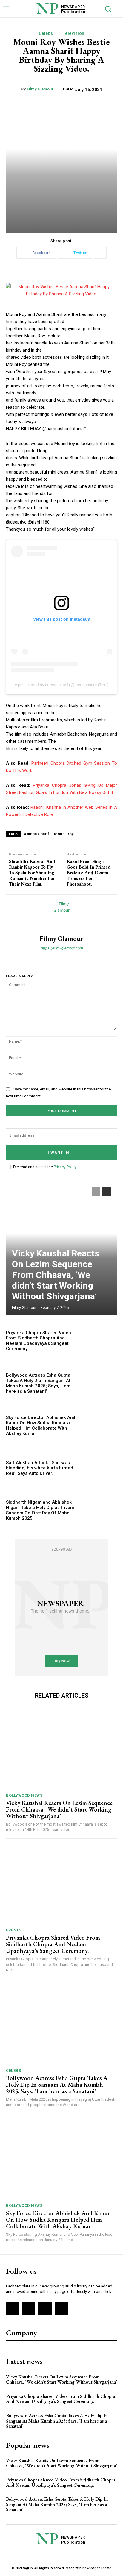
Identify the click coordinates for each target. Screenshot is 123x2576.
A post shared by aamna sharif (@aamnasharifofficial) (61, 685)
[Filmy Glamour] (61, 915)
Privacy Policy (65, 1167)
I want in (59, 1153)
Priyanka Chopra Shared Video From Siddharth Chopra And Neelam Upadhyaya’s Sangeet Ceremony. (39, 1341)
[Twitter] (45, 2308)
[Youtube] (61, 2308)
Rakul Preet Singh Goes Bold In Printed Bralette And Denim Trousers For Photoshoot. (89, 873)
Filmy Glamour (40, 89)
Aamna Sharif (37, 834)
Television (74, 33)
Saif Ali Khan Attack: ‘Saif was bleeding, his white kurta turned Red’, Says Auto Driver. (40, 1468)
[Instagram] (29, 2308)
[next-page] (107, 1192)
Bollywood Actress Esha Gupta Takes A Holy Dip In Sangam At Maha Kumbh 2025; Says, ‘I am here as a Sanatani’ (38, 1383)
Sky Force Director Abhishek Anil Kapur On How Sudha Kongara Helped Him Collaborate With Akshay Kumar (41, 1425)
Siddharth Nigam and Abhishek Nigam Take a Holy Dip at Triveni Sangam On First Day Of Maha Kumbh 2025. (40, 1510)
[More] (100, 253)
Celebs (46, 33)
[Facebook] (13, 2308)
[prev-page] (96, 1192)
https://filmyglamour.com (62, 948)
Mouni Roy (64, 834)
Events (14, 1930)
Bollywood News (24, 1795)
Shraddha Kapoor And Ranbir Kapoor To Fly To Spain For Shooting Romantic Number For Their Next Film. (32, 873)
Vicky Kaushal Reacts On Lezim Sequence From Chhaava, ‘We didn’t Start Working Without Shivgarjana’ (56, 1275)
